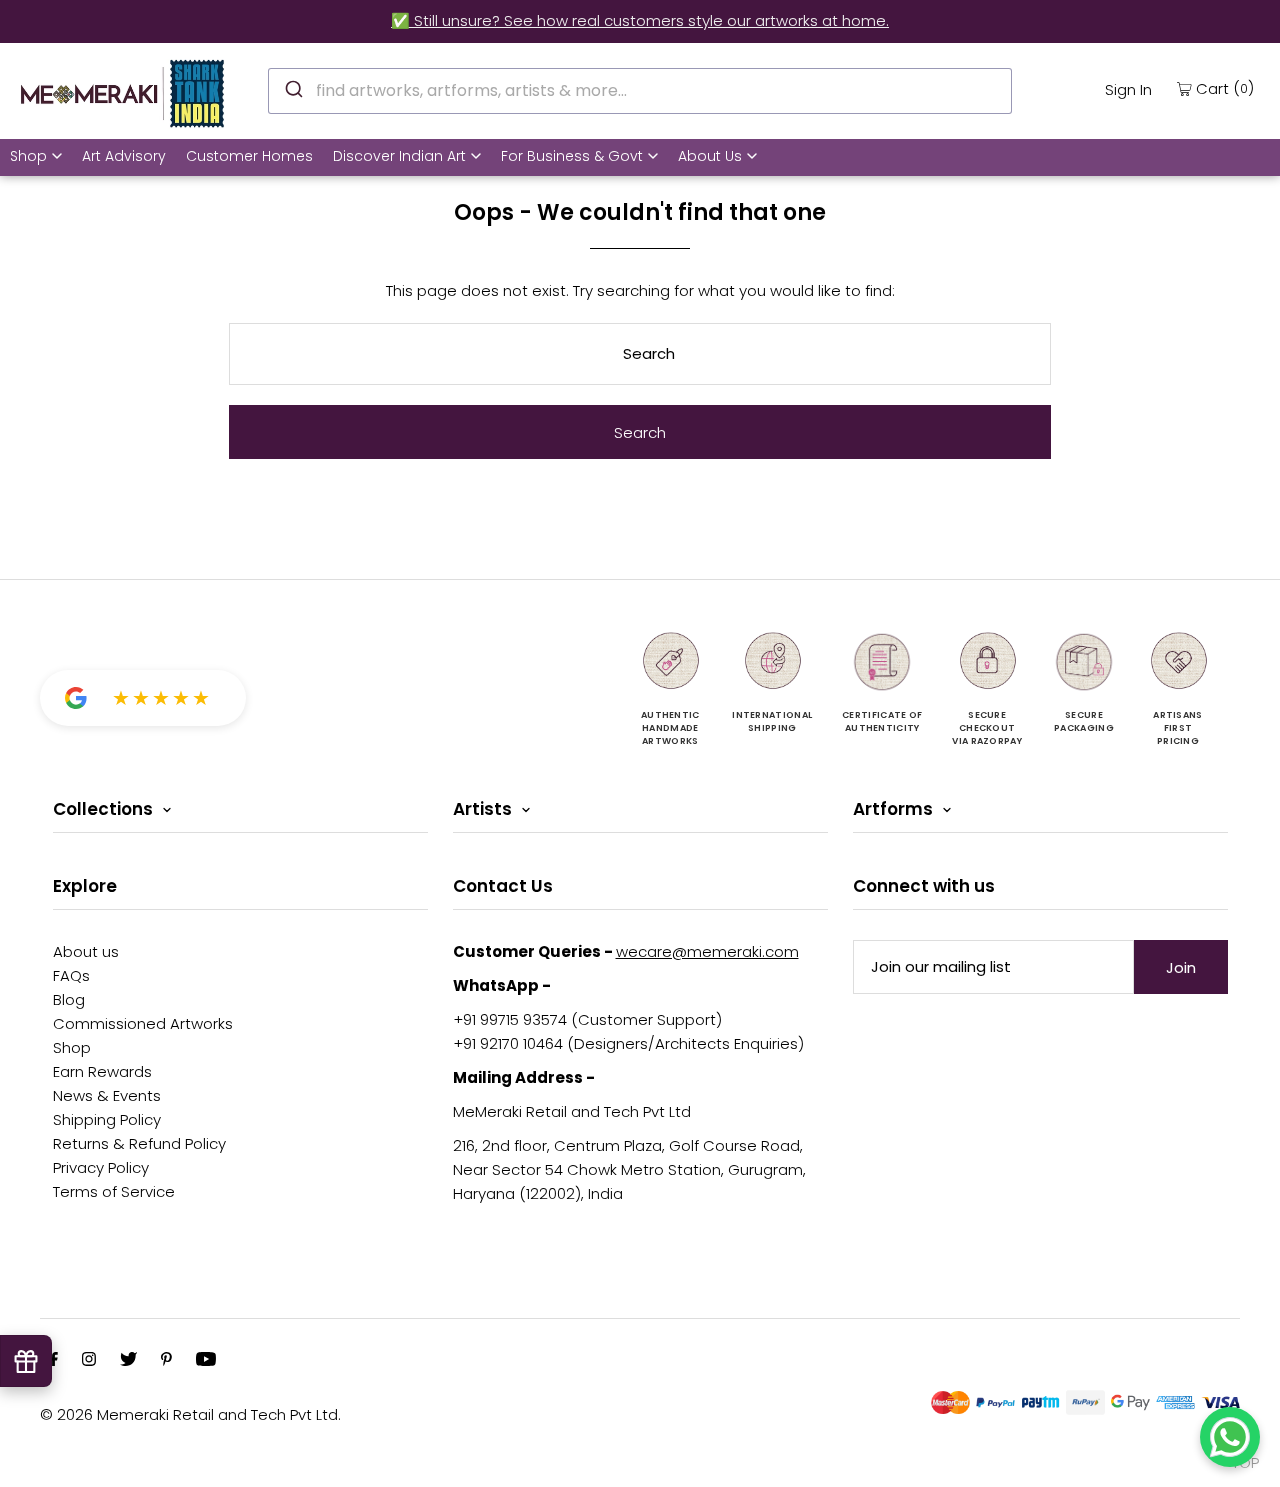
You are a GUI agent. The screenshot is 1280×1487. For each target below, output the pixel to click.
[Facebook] (54, 1361)
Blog (69, 999)
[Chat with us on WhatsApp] (1230, 1437)
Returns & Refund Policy (139, 1143)
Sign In (1128, 89)
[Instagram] (89, 1361)
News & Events (107, 1095)
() (1225, 88)
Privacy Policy (101, 1167)
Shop (28, 156)
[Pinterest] (166, 1361)
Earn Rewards (102, 1071)
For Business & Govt (572, 156)
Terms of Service (114, 1191)
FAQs (71, 975)
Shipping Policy (107, 1119)
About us (86, 951)
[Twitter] (128, 1361)
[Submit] (292, 88)
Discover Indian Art (399, 156)
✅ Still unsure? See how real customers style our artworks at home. (640, 20)
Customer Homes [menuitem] (249, 156)
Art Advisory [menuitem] (124, 156)
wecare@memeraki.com (707, 951)
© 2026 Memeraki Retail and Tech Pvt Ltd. (190, 1414)
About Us (710, 156)
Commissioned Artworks (143, 1023)
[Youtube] (206, 1361)
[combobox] (640, 91)
